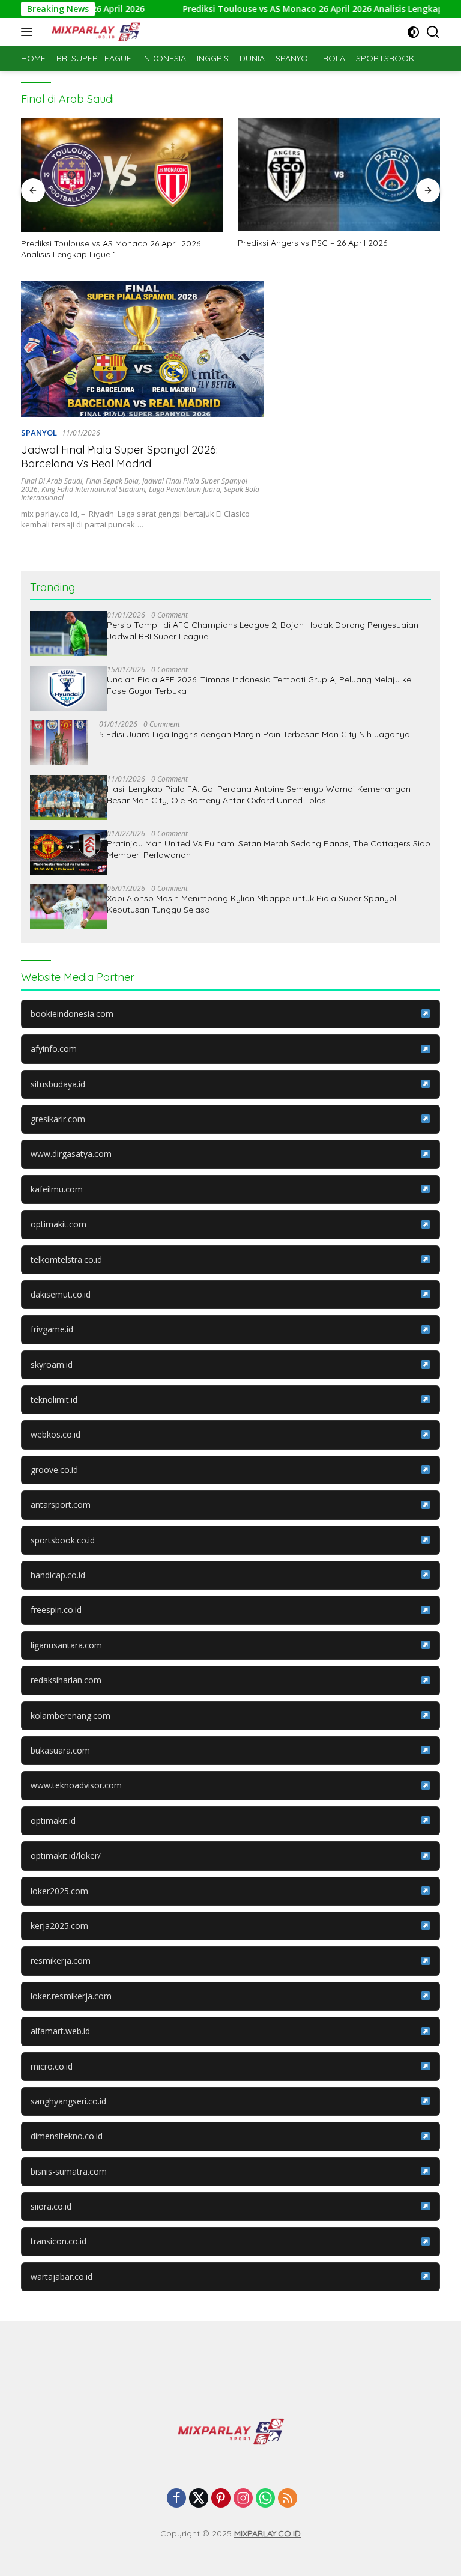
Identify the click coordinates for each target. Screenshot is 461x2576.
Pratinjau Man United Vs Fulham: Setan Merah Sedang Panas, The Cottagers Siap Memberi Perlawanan (269, 849)
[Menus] (29, 32)
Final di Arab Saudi (52, 481)
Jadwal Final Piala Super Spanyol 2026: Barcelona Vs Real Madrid (119, 457)
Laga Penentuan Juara (185, 489)
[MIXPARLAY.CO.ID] (95, 32)
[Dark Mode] (413, 32)
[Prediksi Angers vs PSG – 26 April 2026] (339, 175)
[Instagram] (243, 2499)
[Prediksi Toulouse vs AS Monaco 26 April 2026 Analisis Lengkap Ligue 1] (122, 175)
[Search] (433, 32)
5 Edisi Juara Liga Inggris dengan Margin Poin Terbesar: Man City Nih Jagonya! (255, 734)
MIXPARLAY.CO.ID (267, 2533)
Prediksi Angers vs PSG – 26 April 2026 (312, 243)
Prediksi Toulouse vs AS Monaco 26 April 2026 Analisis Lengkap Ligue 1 (297, 9)
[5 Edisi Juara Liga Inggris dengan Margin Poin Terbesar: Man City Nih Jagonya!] (59, 743)
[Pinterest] (221, 2499)
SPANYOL (39, 433)
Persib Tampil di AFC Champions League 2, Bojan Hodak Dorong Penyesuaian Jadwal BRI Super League (263, 630)
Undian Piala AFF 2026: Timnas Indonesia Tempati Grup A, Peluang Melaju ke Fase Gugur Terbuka (259, 685)
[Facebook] (176, 2499)
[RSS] (288, 2499)
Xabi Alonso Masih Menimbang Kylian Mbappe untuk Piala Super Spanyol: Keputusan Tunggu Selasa (252, 904)
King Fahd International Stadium (93, 489)
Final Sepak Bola (112, 481)
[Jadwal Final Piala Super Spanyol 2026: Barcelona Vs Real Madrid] (142, 349)
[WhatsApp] (265, 2499)
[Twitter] (199, 2499)
